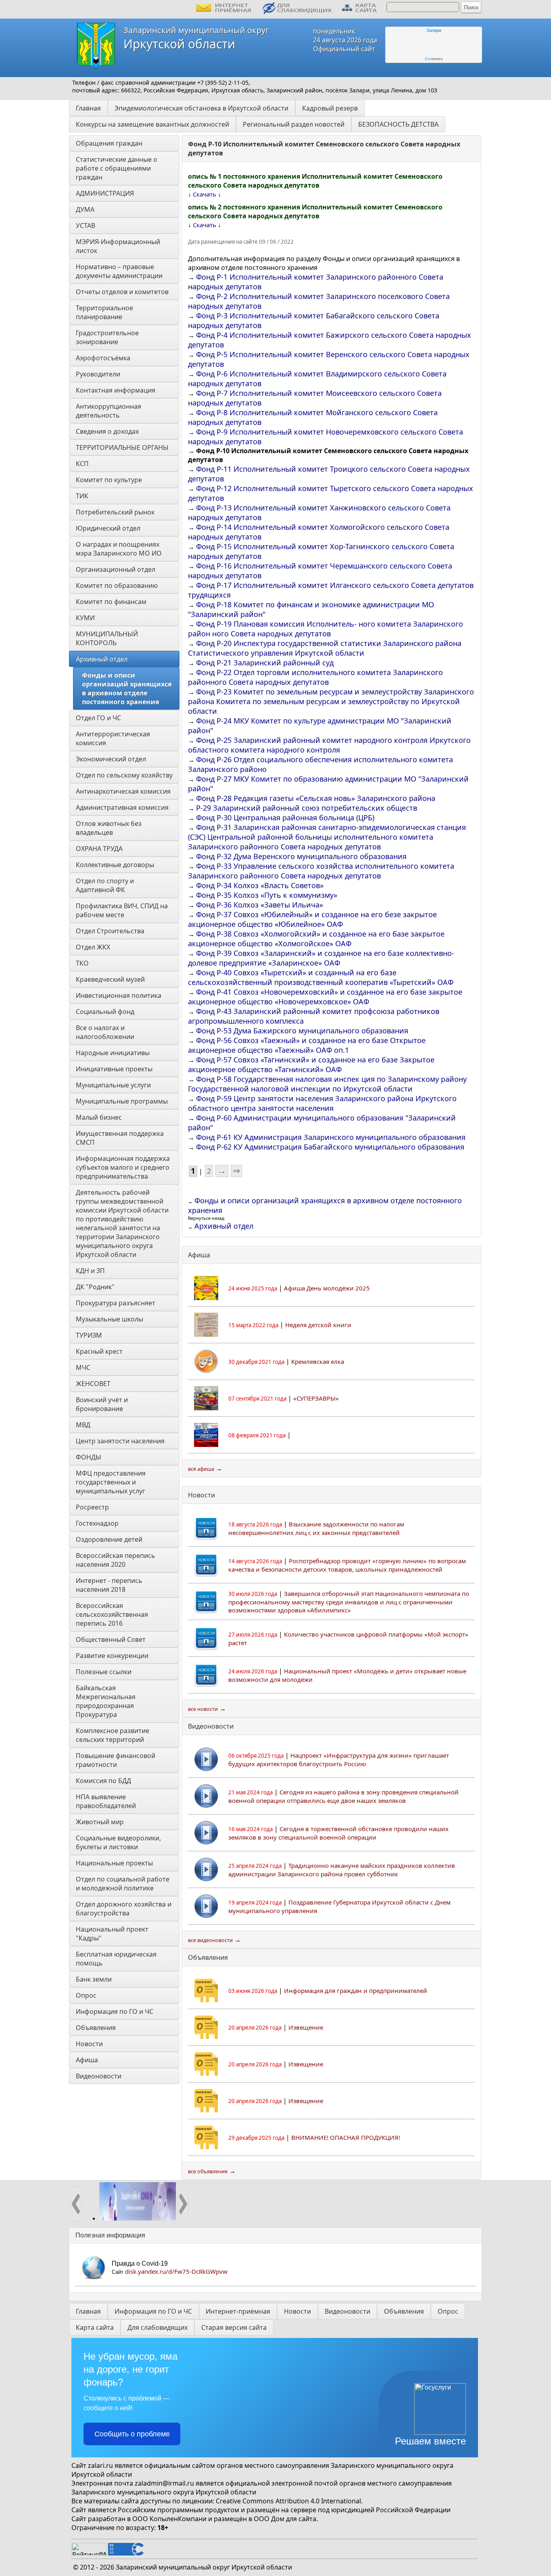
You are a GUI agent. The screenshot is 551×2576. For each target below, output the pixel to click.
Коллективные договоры (115, 865)
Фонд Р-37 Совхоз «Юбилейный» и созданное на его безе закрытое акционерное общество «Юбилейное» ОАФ (312, 919)
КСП (82, 464)
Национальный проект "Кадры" (113, 1934)
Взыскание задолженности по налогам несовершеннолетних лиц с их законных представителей (316, 1528)
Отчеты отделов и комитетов (122, 292)
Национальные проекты (114, 1863)
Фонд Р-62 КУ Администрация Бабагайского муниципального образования (330, 1147)
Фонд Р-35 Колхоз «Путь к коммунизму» (267, 895)
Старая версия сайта (234, 2327)
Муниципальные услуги (113, 1085)
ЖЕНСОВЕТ (93, 1384)
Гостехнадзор (97, 1523)
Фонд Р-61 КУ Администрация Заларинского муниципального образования (331, 1137)
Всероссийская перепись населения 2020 (116, 1560)
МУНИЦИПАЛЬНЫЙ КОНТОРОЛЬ (108, 638)
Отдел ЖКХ (93, 947)
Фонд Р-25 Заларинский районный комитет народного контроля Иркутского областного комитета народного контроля (329, 745)
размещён (230, 2519)
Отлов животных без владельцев (110, 828)
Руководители (98, 374)
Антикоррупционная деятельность (109, 411)
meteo (434, 59)
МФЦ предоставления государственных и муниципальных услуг (112, 1482)
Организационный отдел (116, 569)
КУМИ (85, 618)
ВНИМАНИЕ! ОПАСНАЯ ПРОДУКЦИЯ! (346, 2137)
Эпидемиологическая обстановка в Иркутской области (201, 108)
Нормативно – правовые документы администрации (119, 271)
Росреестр (92, 1507)
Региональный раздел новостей (294, 124)
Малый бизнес (99, 1117)
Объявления (96, 2028)
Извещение (306, 2027)
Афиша (87, 2060)
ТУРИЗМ (89, 1335)
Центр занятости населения (120, 1441)
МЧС (83, 1367)
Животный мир (100, 1822)
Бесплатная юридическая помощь (117, 1959)
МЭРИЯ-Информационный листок (119, 246)
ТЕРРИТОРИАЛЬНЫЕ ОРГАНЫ (122, 447)
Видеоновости (99, 2076)
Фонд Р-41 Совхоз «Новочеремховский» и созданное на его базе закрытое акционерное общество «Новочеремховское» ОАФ (325, 997)
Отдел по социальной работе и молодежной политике (123, 1884)
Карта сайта (95, 2327)
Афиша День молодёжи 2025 (327, 1288)
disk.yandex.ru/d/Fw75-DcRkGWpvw (176, 2271)
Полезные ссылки (104, 1672)
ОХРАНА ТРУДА (99, 849)
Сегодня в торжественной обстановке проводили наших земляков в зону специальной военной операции (338, 1833)
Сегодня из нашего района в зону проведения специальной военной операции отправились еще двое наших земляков (343, 1796)
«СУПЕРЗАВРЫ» (316, 1398)
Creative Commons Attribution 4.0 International (288, 2501)
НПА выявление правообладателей (106, 1801)
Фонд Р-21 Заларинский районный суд (265, 663)
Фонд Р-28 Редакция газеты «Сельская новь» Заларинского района (316, 798)
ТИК (82, 496)
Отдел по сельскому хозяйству (124, 775)
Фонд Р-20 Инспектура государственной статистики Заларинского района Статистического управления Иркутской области (325, 648)
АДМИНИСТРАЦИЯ (105, 193)
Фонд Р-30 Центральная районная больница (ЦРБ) (285, 818)
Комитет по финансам (111, 602)
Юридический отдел (108, 528)
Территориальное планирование (105, 312)
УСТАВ (86, 226)
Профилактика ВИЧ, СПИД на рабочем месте (123, 910)
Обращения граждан (109, 143)
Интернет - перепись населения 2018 (110, 1585)
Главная (88, 108)
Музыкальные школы (110, 1319)
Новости (89, 2044)
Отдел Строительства (110, 931)
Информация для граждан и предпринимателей (356, 1991)
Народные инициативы (113, 1053)
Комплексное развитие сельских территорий (113, 1735)
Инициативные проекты (114, 1069)
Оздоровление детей (109, 1539)
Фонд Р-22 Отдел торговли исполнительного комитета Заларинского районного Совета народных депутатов (315, 677)
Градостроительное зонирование (108, 337)
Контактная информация (116, 390)
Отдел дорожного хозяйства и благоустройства (124, 1909)
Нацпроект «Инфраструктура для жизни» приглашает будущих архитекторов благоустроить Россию (339, 1759)
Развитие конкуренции (112, 1656)
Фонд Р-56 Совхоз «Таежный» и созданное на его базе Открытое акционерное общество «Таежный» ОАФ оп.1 (307, 1045)
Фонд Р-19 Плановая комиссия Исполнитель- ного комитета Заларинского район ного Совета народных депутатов (326, 629)
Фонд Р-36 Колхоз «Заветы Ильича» (260, 905)
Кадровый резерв (330, 108)
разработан (107, 2519)
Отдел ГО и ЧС (98, 718)
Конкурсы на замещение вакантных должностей (152, 124)
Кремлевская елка (318, 1361)
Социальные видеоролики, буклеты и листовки (119, 1842)
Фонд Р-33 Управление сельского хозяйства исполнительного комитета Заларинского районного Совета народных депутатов (321, 871)
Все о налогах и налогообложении (105, 1032)
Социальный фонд (105, 1012)
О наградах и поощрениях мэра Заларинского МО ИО (119, 549)
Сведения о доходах (107, 431)
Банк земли (94, 1979)
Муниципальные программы (122, 1101)
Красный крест (99, 1351)
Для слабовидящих (158, 2327)
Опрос (86, 1995)
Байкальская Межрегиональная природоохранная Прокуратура (106, 1701)
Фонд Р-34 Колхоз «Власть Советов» (260, 885)
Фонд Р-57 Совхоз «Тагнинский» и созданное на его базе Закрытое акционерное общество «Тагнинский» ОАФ (311, 1064)
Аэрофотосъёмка (103, 358)
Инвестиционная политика (119, 995)
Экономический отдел (111, 759)
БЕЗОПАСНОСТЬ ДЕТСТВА (398, 124)
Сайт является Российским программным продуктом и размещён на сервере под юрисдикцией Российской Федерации (261, 2510)
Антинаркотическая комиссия (123, 791)
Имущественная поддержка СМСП (121, 1138)
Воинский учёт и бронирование (103, 1404)
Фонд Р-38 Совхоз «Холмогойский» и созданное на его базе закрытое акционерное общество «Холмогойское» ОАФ (316, 939)
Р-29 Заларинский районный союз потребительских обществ (307, 808)
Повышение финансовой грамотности (116, 1760)
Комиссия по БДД (103, 1781)
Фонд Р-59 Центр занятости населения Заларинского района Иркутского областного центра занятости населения (322, 1103)
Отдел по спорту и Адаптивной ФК (106, 885)
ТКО (82, 963)
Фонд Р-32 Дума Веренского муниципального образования (301, 856)
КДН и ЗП (90, 1271)
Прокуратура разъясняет (116, 1303)
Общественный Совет (111, 1639)
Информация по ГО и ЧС (115, 2011)
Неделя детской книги (318, 1325)
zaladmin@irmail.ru (164, 2483)
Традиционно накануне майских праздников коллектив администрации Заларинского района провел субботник (342, 1870)
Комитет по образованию (117, 585)
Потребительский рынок (115, 512)
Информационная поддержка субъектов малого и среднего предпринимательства (124, 1167)
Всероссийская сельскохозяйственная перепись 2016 (113, 1614)
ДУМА (86, 209)
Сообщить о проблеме (132, 2434)
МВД (83, 1425)
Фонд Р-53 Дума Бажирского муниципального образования (302, 1031)
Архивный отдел (102, 659)
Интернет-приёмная (238, 2311)
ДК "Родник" (95, 1287)
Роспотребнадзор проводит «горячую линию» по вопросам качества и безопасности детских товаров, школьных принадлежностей (347, 1565)
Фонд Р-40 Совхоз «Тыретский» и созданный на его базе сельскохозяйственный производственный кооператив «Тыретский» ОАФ (321, 977)
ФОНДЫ (89, 1457)
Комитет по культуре (109, 480)
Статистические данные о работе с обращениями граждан (117, 168)
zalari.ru (100, 2465)
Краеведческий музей (110, 979)
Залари (434, 30)
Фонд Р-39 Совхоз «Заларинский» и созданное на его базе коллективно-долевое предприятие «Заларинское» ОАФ (321, 958)
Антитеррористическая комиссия (114, 738)
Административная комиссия (122, 807)
